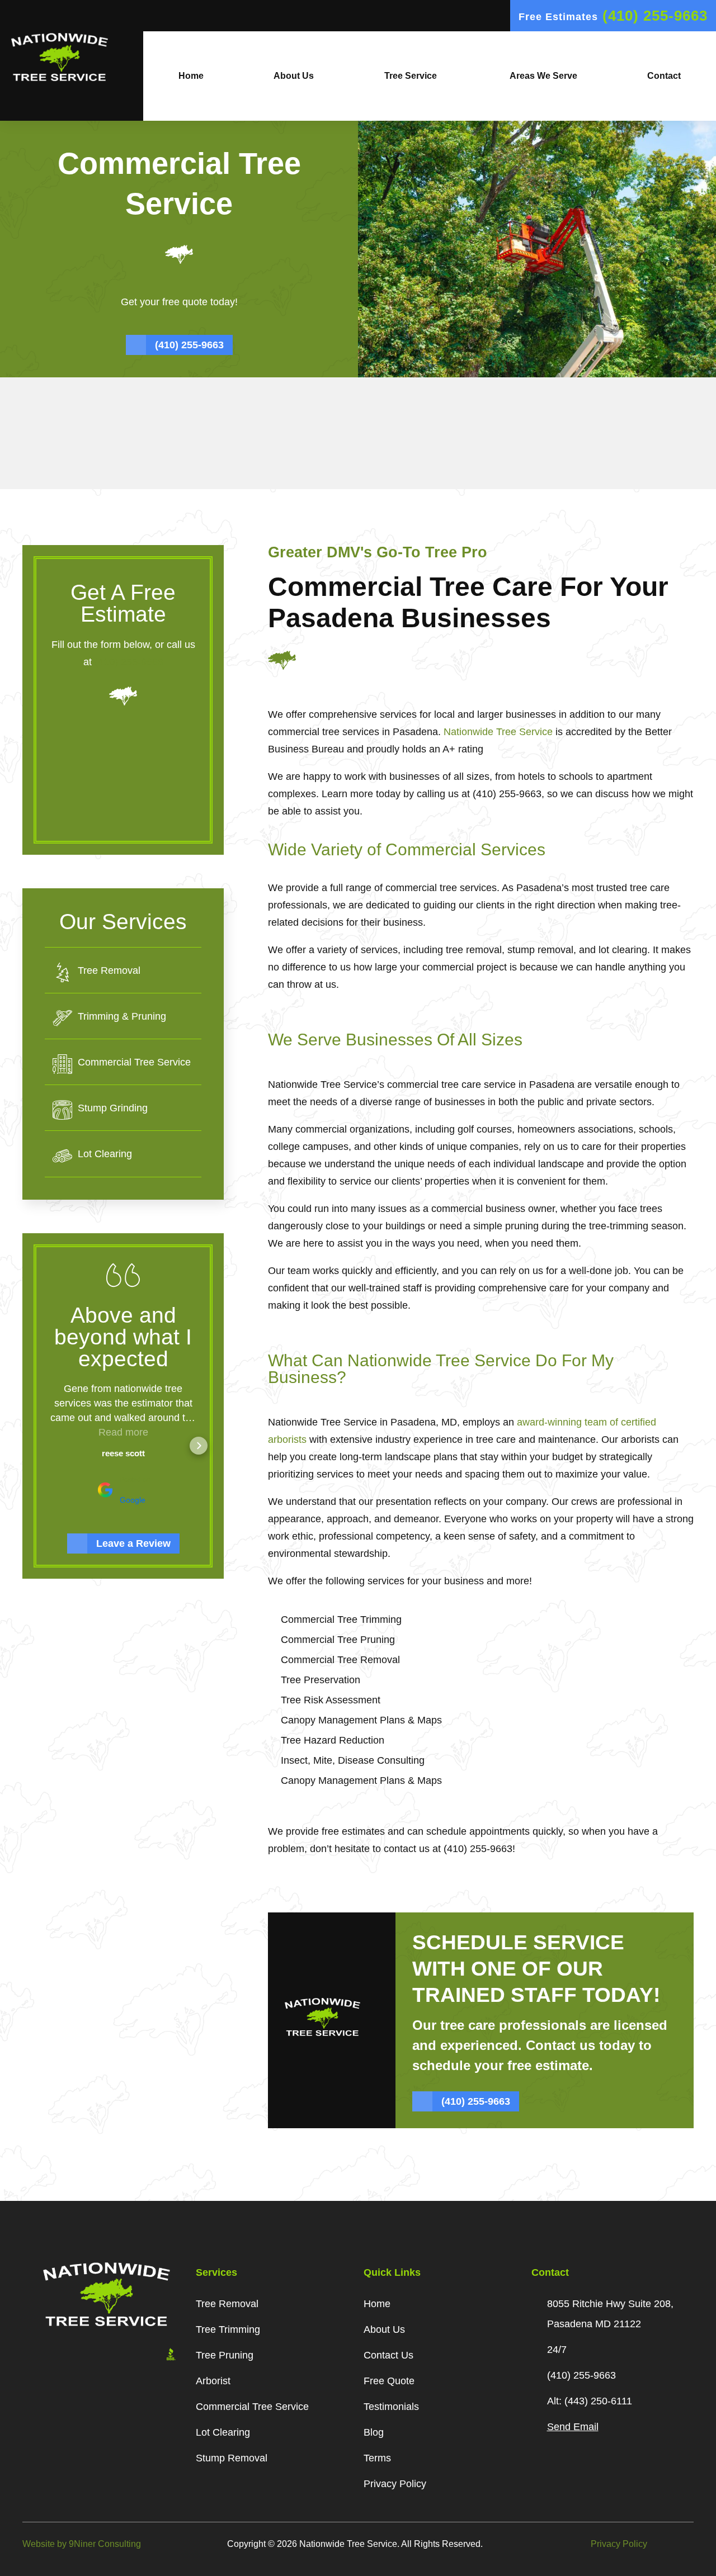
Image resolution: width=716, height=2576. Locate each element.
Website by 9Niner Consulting (82, 2544)
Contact (664, 76)
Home (191, 76)
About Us (294, 76)
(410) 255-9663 (129, 662)
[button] (48, 1446)
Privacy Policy (619, 2544)
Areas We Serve (542, 76)
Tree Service (411, 76)
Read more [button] (123, 1432)
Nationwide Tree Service (498, 732)
